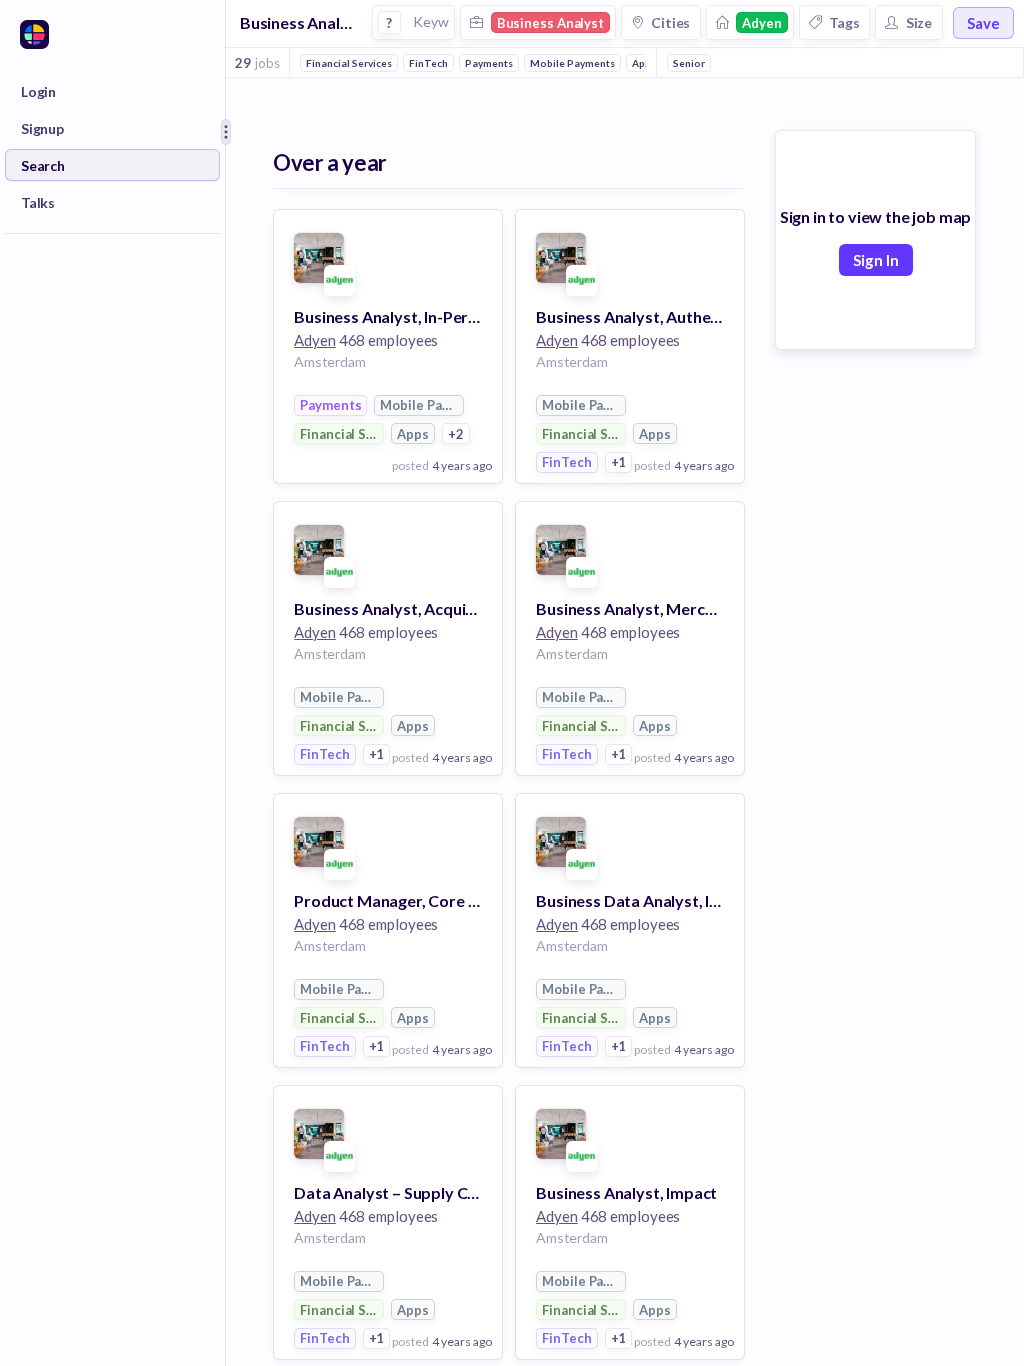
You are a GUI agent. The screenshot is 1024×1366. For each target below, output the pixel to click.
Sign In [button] (876, 260)
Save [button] (983, 23)
